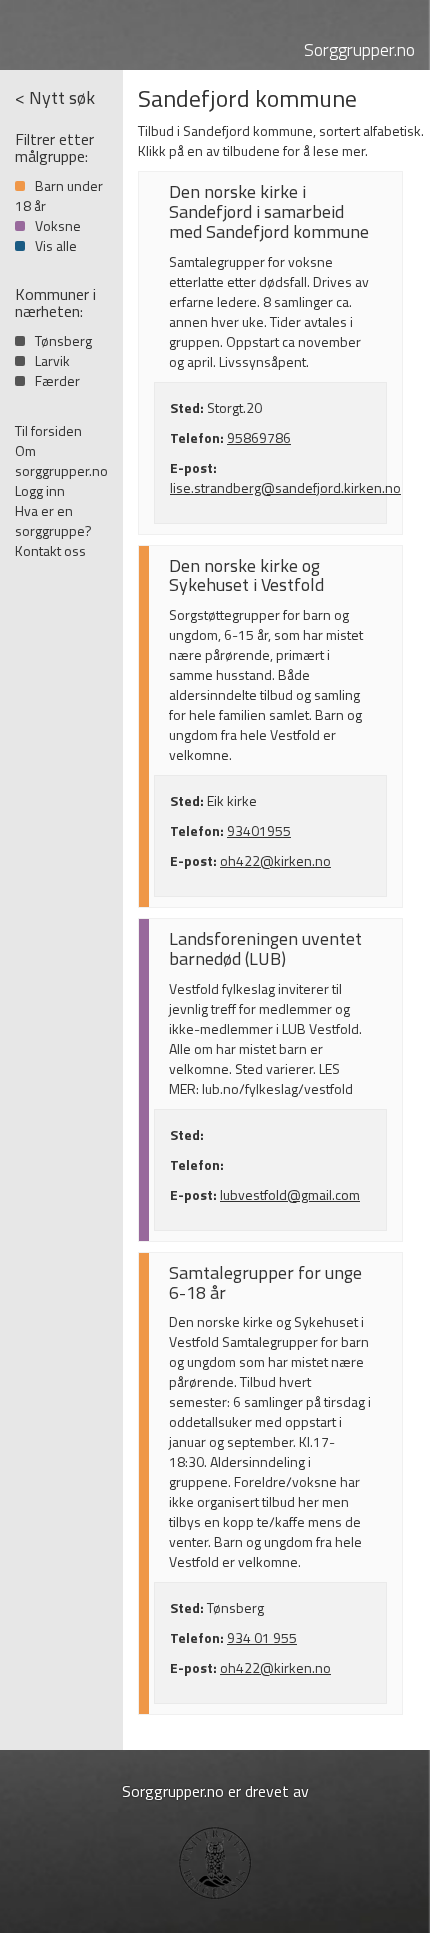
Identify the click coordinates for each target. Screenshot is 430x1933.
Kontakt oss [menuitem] (50, 550)
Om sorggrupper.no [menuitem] (61, 460)
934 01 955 (262, 1637)
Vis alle (56, 245)
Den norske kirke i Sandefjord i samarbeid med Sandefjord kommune (269, 211)
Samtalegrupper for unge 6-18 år (265, 1282)
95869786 (259, 437)
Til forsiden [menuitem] (48, 430)
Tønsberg (63, 340)
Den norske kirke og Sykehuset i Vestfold (246, 575)
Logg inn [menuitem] (40, 490)
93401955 (259, 830)
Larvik (52, 360)
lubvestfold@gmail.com (290, 1194)
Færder (57, 380)
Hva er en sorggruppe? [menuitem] (53, 520)
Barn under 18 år (59, 195)
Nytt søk (62, 97)
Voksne (58, 225)
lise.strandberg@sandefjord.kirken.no (285, 487)
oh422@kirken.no (275, 860)
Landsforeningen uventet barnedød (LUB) (265, 948)
